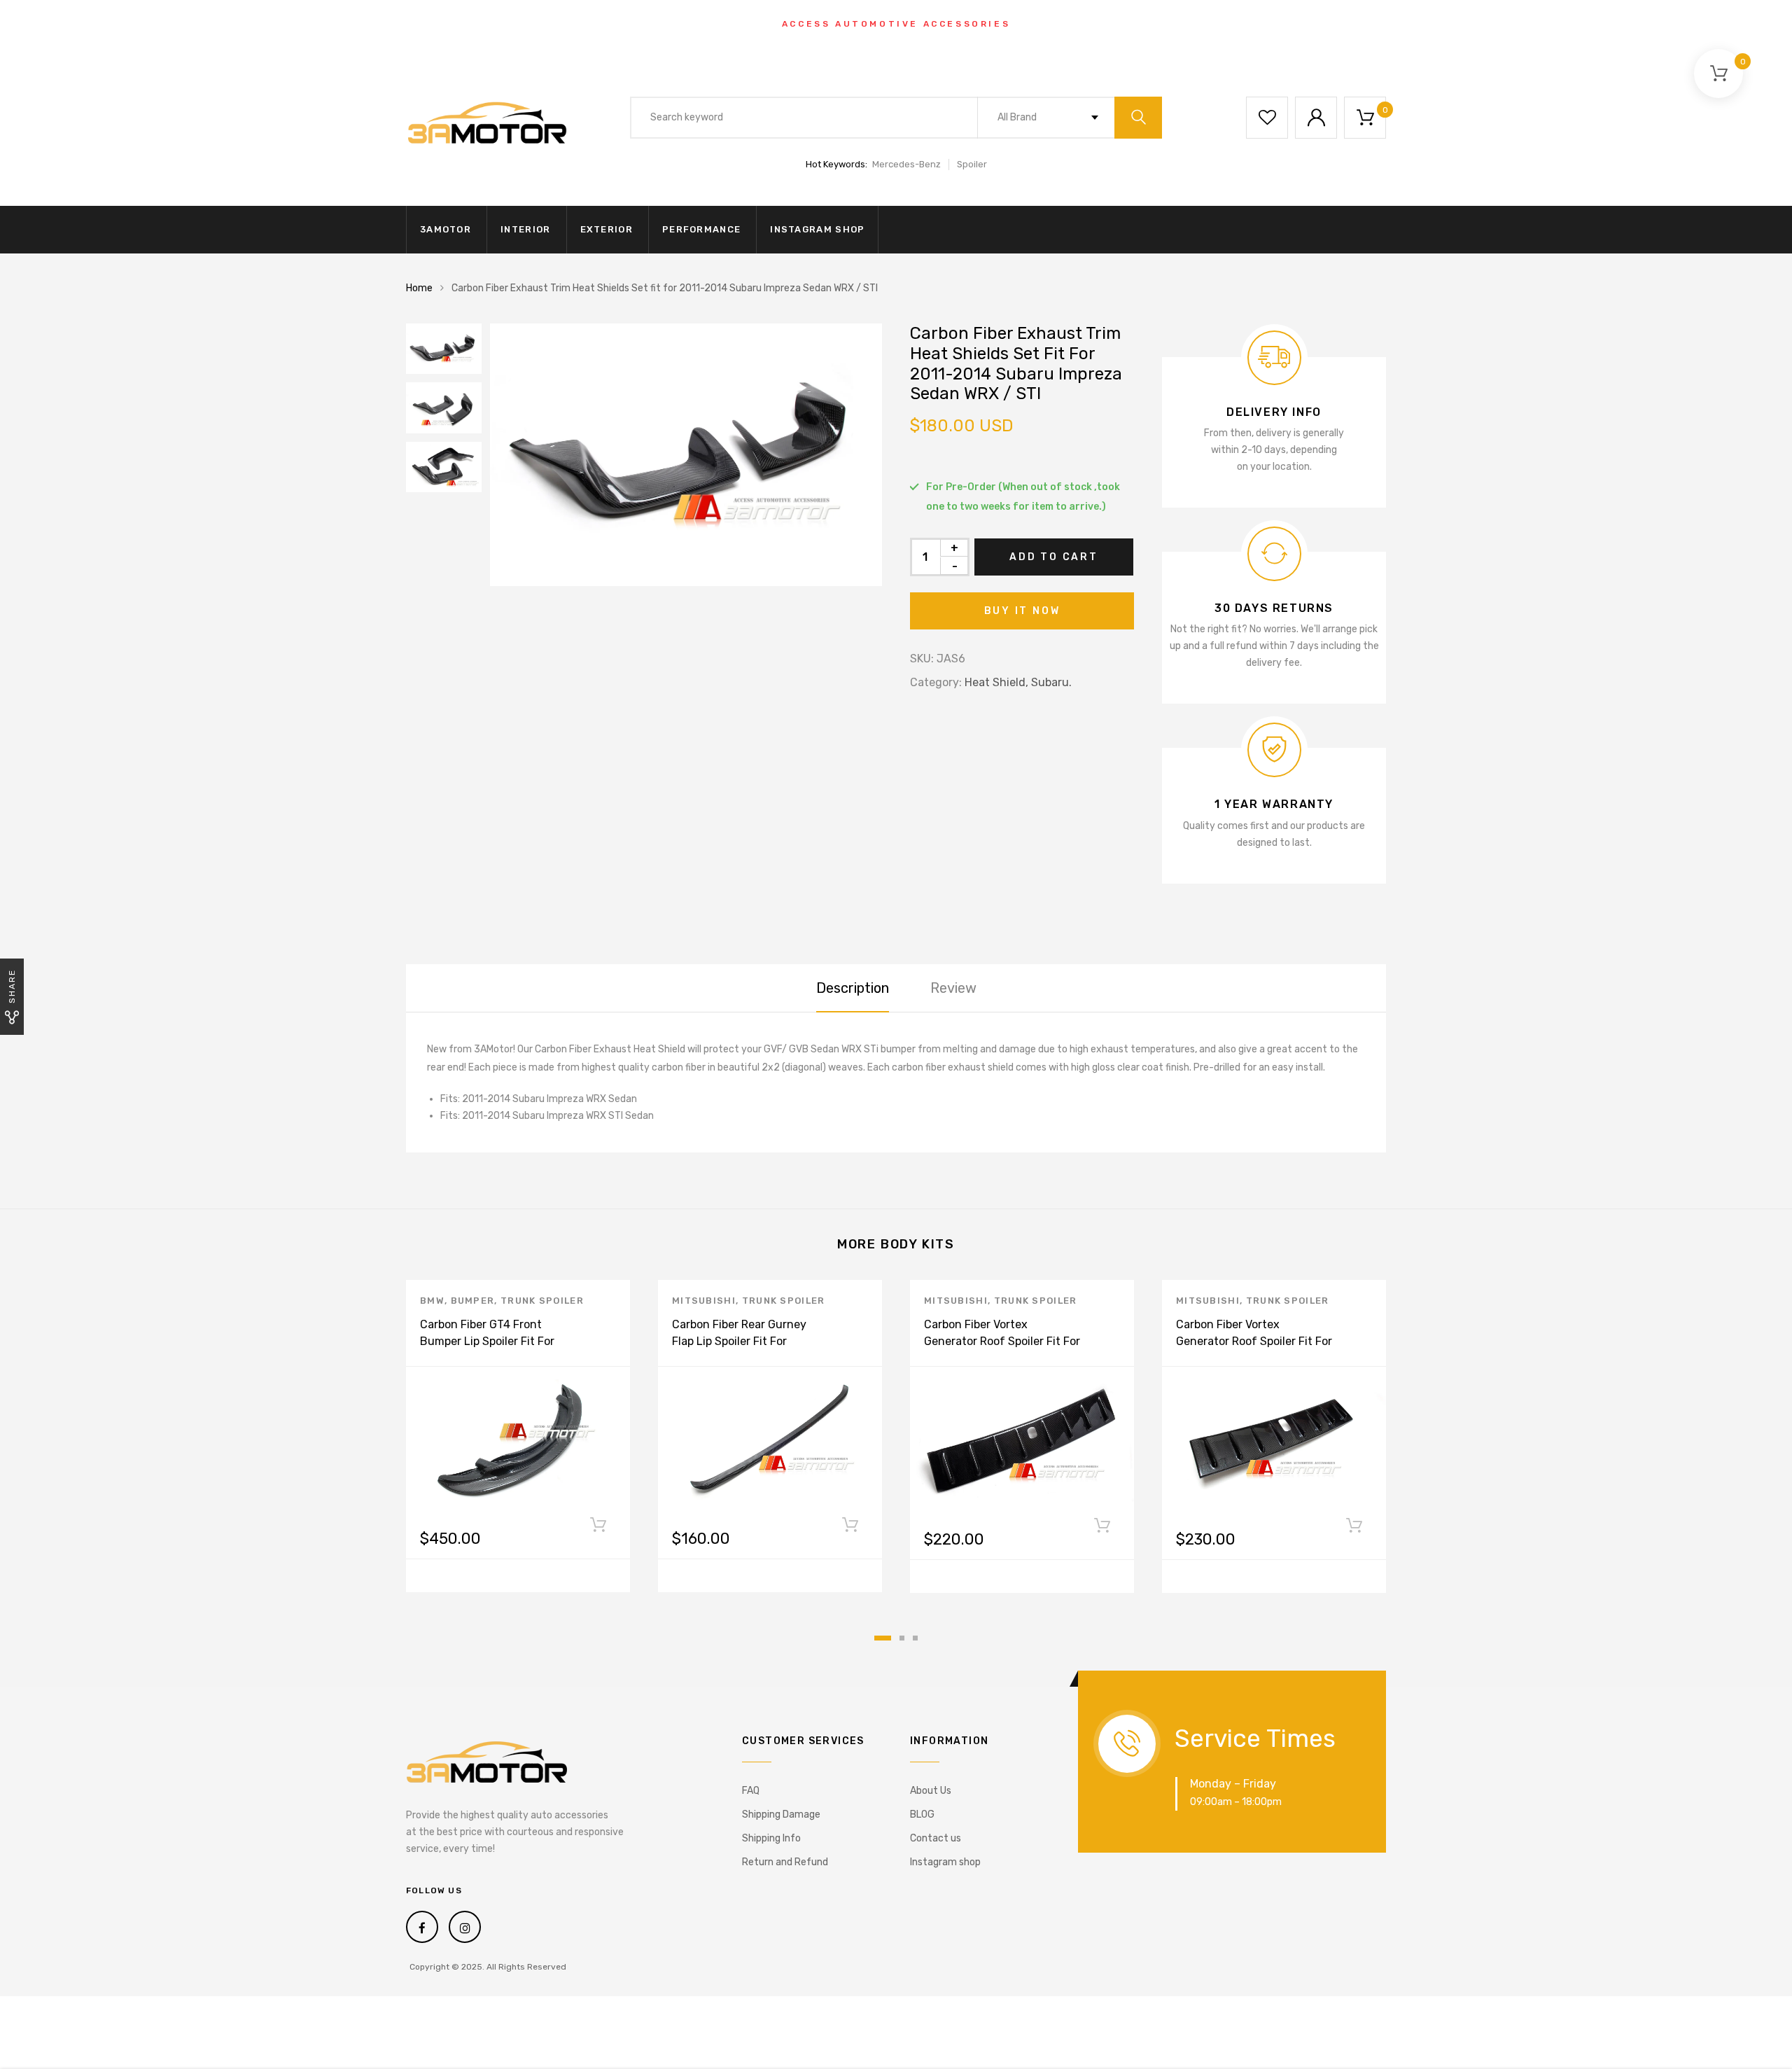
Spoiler (972, 164)
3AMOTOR (446, 229)
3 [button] (915, 1638)
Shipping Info (771, 1838)
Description (853, 988)
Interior (525, 229)
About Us (931, 1791)
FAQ (751, 1791)
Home (419, 288)
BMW (432, 1301)
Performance (701, 229)
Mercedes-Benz (906, 164)
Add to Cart (1054, 557)
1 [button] (883, 1638)
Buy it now (1022, 611)
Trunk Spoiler (542, 1301)
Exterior (607, 229)
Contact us (936, 1838)
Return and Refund (785, 1862)
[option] (686, 455)
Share (12, 986)
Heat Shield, (996, 682)
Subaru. (1051, 682)
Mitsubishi (704, 1301)
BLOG (922, 1814)
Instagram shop (817, 229)
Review (953, 988)
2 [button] (902, 1638)
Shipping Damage (781, 1814)
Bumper (473, 1301)
